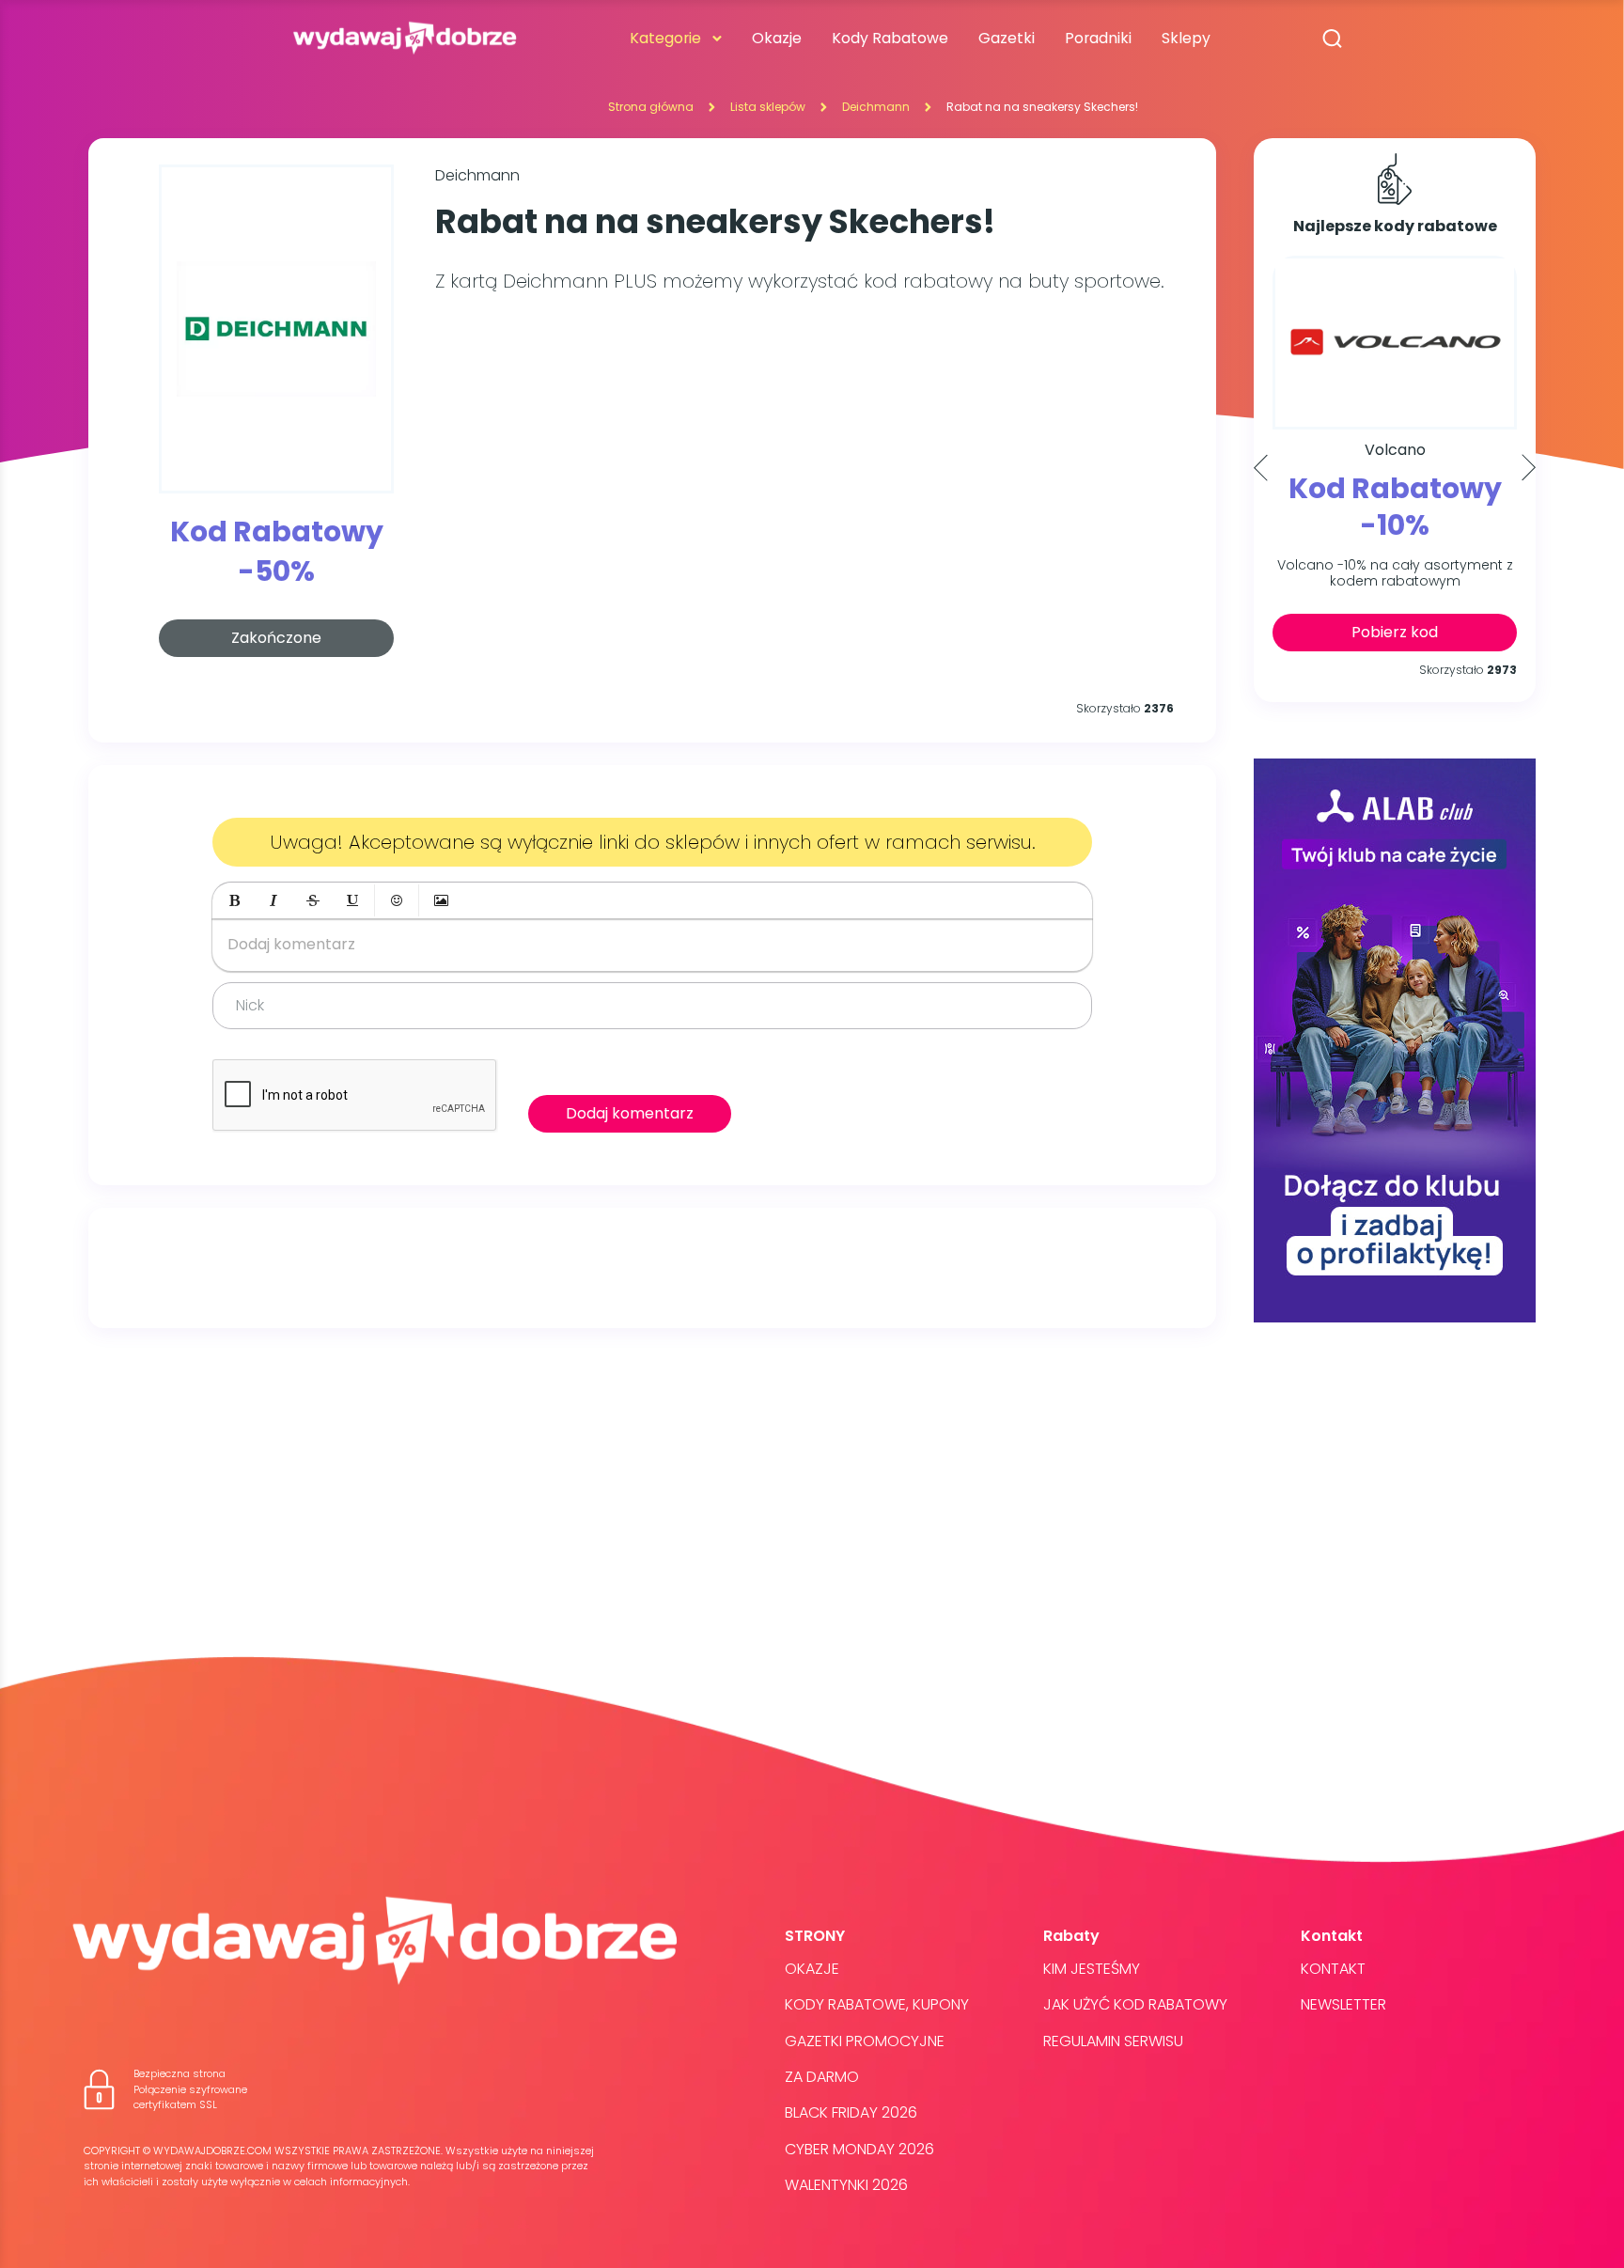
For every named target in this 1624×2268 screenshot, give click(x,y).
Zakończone (276, 638)
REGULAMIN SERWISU (1113, 2041)
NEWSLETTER (1343, 2004)
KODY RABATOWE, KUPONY (877, 2004)
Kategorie (665, 38)
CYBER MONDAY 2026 (859, 2149)
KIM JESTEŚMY (1092, 1969)
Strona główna (651, 107)
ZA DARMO (822, 2077)
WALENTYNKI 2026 (846, 2185)
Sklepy (1186, 38)
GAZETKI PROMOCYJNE (865, 2041)
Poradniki (1098, 38)
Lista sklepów (768, 107)
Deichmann (876, 107)
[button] (234, 900)
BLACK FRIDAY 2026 (851, 2112)
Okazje (777, 38)
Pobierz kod (1395, 632)
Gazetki (1007, 38)
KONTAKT (1333, 1969)
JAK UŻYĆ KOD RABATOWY (1135, 2004)
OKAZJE (812, 1969)
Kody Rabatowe (890, 38)
